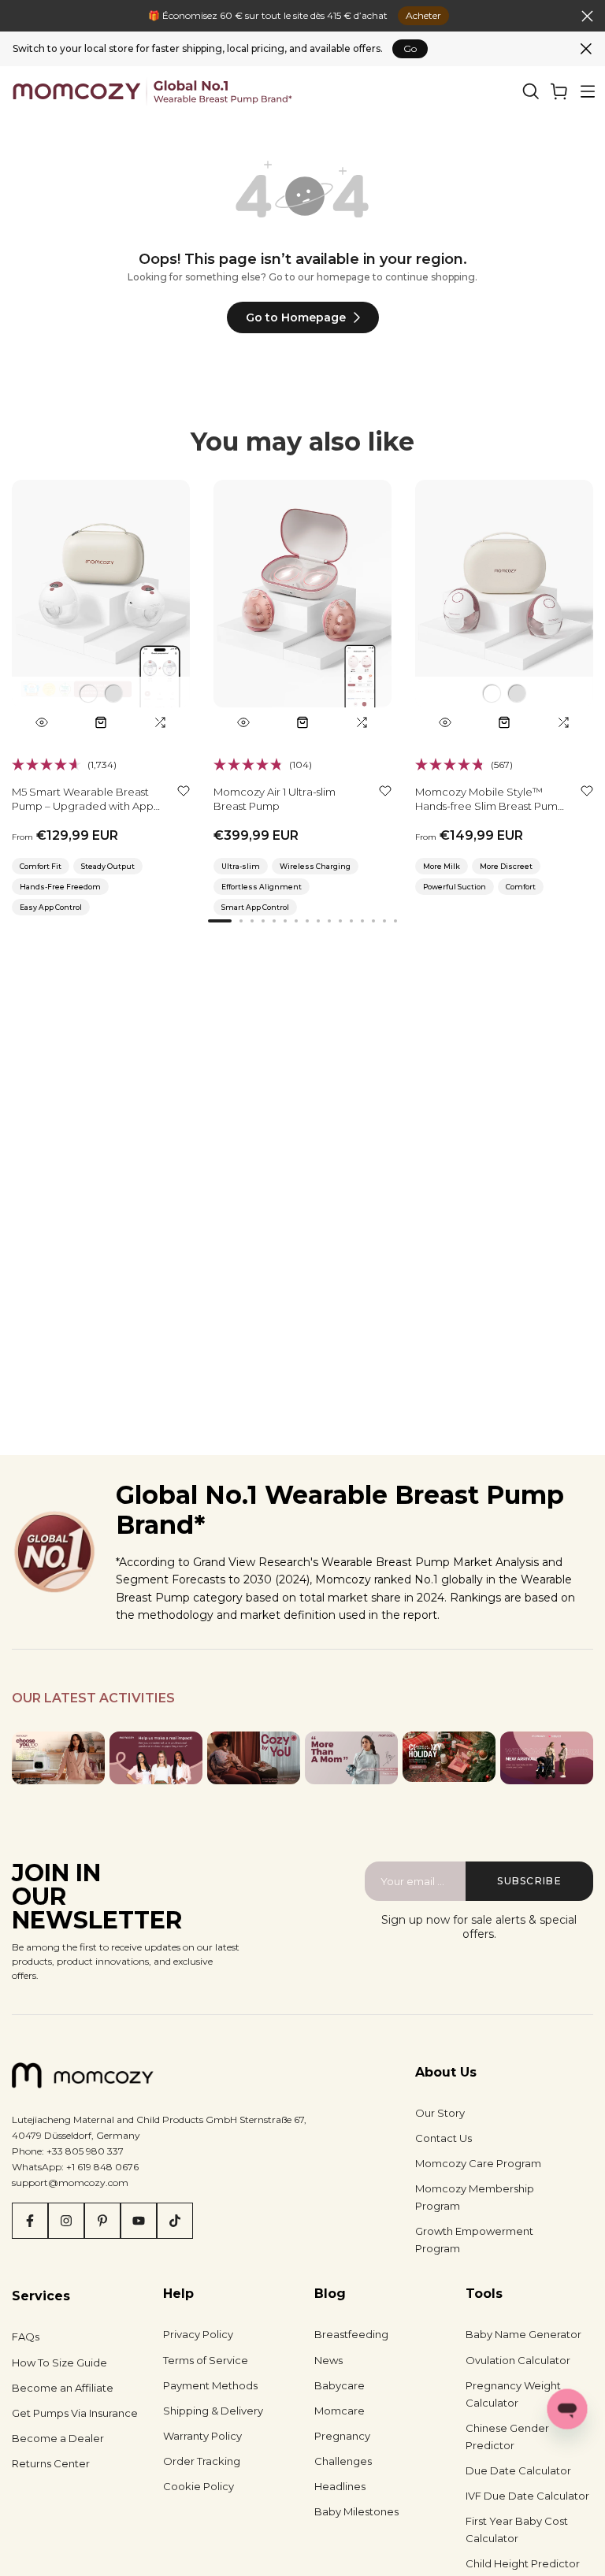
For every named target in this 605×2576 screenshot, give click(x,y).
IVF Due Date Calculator (527, 2496)
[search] (531, 91)
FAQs (26, 2337)
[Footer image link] (58, 1758)
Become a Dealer (58, 2438)
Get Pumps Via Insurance (75, 2413)
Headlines (340, 2486)
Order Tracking (202, 2461)
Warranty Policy (202, 2436)
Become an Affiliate (63, 2388)
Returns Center (51, 2463)
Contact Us (444, 2138)
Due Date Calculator (518, 2470)
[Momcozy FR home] (152, 91)
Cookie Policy (199, 2486)
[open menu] (588, 91)
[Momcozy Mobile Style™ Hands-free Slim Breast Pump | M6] (504, 609)
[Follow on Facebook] (30, 2221)
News (328, 2360)
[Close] (586, 49)
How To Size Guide (59, 2363)
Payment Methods (210, 2385)
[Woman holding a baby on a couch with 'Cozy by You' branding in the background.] (254, 1758)
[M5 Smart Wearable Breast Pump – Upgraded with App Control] (101, 609)
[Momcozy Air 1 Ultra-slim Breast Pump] (302, 609)
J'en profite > (406, 15)
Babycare (340, 2385)
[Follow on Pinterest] (102, 2221)
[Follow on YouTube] (139, 2221)
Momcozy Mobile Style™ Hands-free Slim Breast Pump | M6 (490, 806)
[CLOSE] (18, 16)
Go (410, 48)
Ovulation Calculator (518, 2360)
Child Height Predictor (523, 2563)
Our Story (440, 2113)
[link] (559, 91)
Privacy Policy (198, 2334)
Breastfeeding (351, 2334)
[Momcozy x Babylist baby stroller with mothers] (547, 1758)
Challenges (343, 2461)
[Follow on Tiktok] (175, 2221)
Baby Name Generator (523, 2334)
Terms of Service (206, 2360)
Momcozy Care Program (478, 2163)
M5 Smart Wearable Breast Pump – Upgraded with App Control (83, 806)
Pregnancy (342, 2436)
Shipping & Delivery (213, 2411)
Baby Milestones (356, 2511)
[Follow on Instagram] (66, 2221)
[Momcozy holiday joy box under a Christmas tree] (449, 1757)
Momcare (340, 2411)
